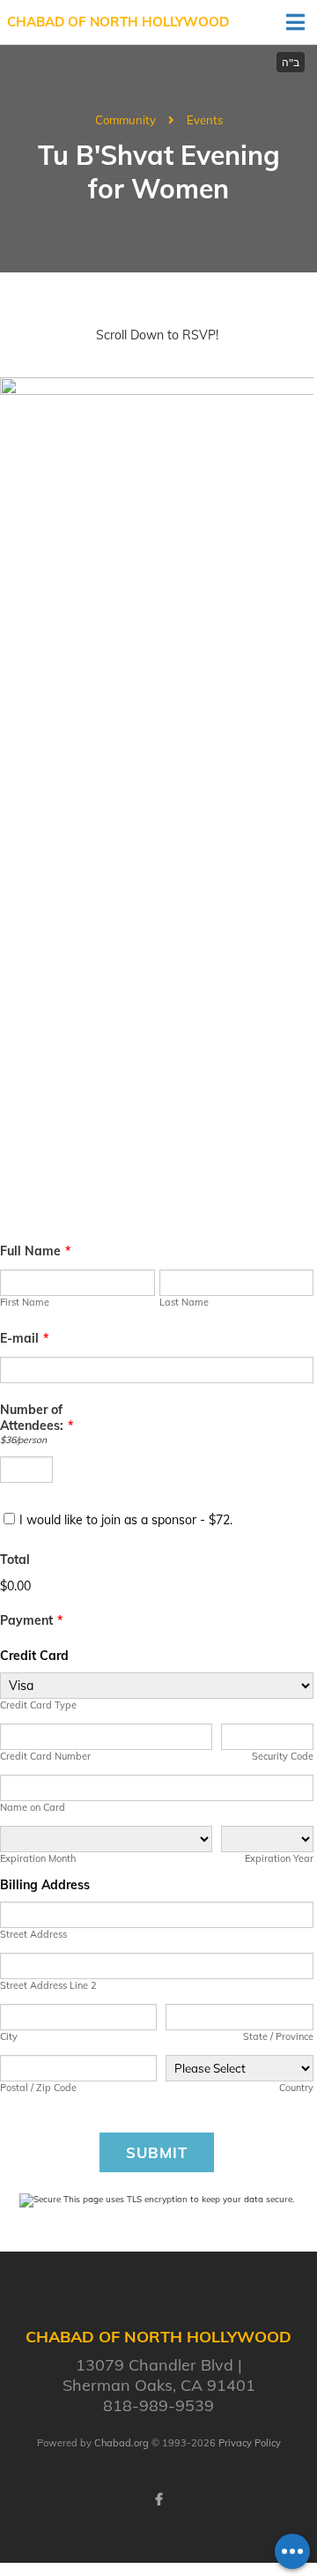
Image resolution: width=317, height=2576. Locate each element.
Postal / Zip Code (38, 2088)
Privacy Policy (250, 2443)
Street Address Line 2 (48, 1985)
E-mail (24, 1338)
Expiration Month (38, 1858)
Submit (157, 2152)
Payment (31, 1620)
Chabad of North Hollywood (118, 22)
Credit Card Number (45, 1756)
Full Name (35, 1251)
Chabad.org (122, 2443)
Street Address (33, 1934)
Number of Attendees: (37, 1418)
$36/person (23, 1440)
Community (125, 120)
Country (296, 2088)
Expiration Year (279, 1858)
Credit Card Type (38, 1705)
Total (15, 1560)
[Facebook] (158, 2499)
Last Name (184, 1302)
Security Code (283, 1756)
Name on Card (33, 1807)
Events (205, 120)
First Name (25, 1302)
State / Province (278, 2036)
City (9, 2036)
